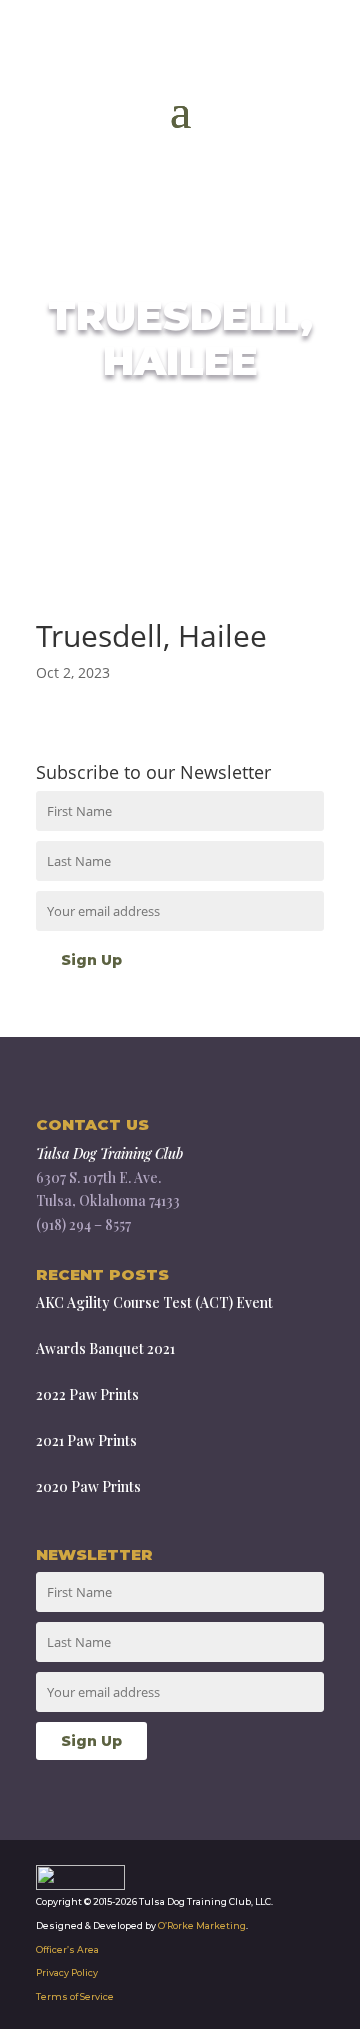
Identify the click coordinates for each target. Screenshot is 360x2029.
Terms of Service (75, 1996)
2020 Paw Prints (88, 1486)
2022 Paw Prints (87, 1394)
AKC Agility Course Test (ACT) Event (154, 1302)
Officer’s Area (67, 1949)
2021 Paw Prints (86, 1440)
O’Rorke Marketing (202, 1925)
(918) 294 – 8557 (83, 1224)
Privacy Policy (67, 1972)
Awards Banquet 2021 (105, 1348)
